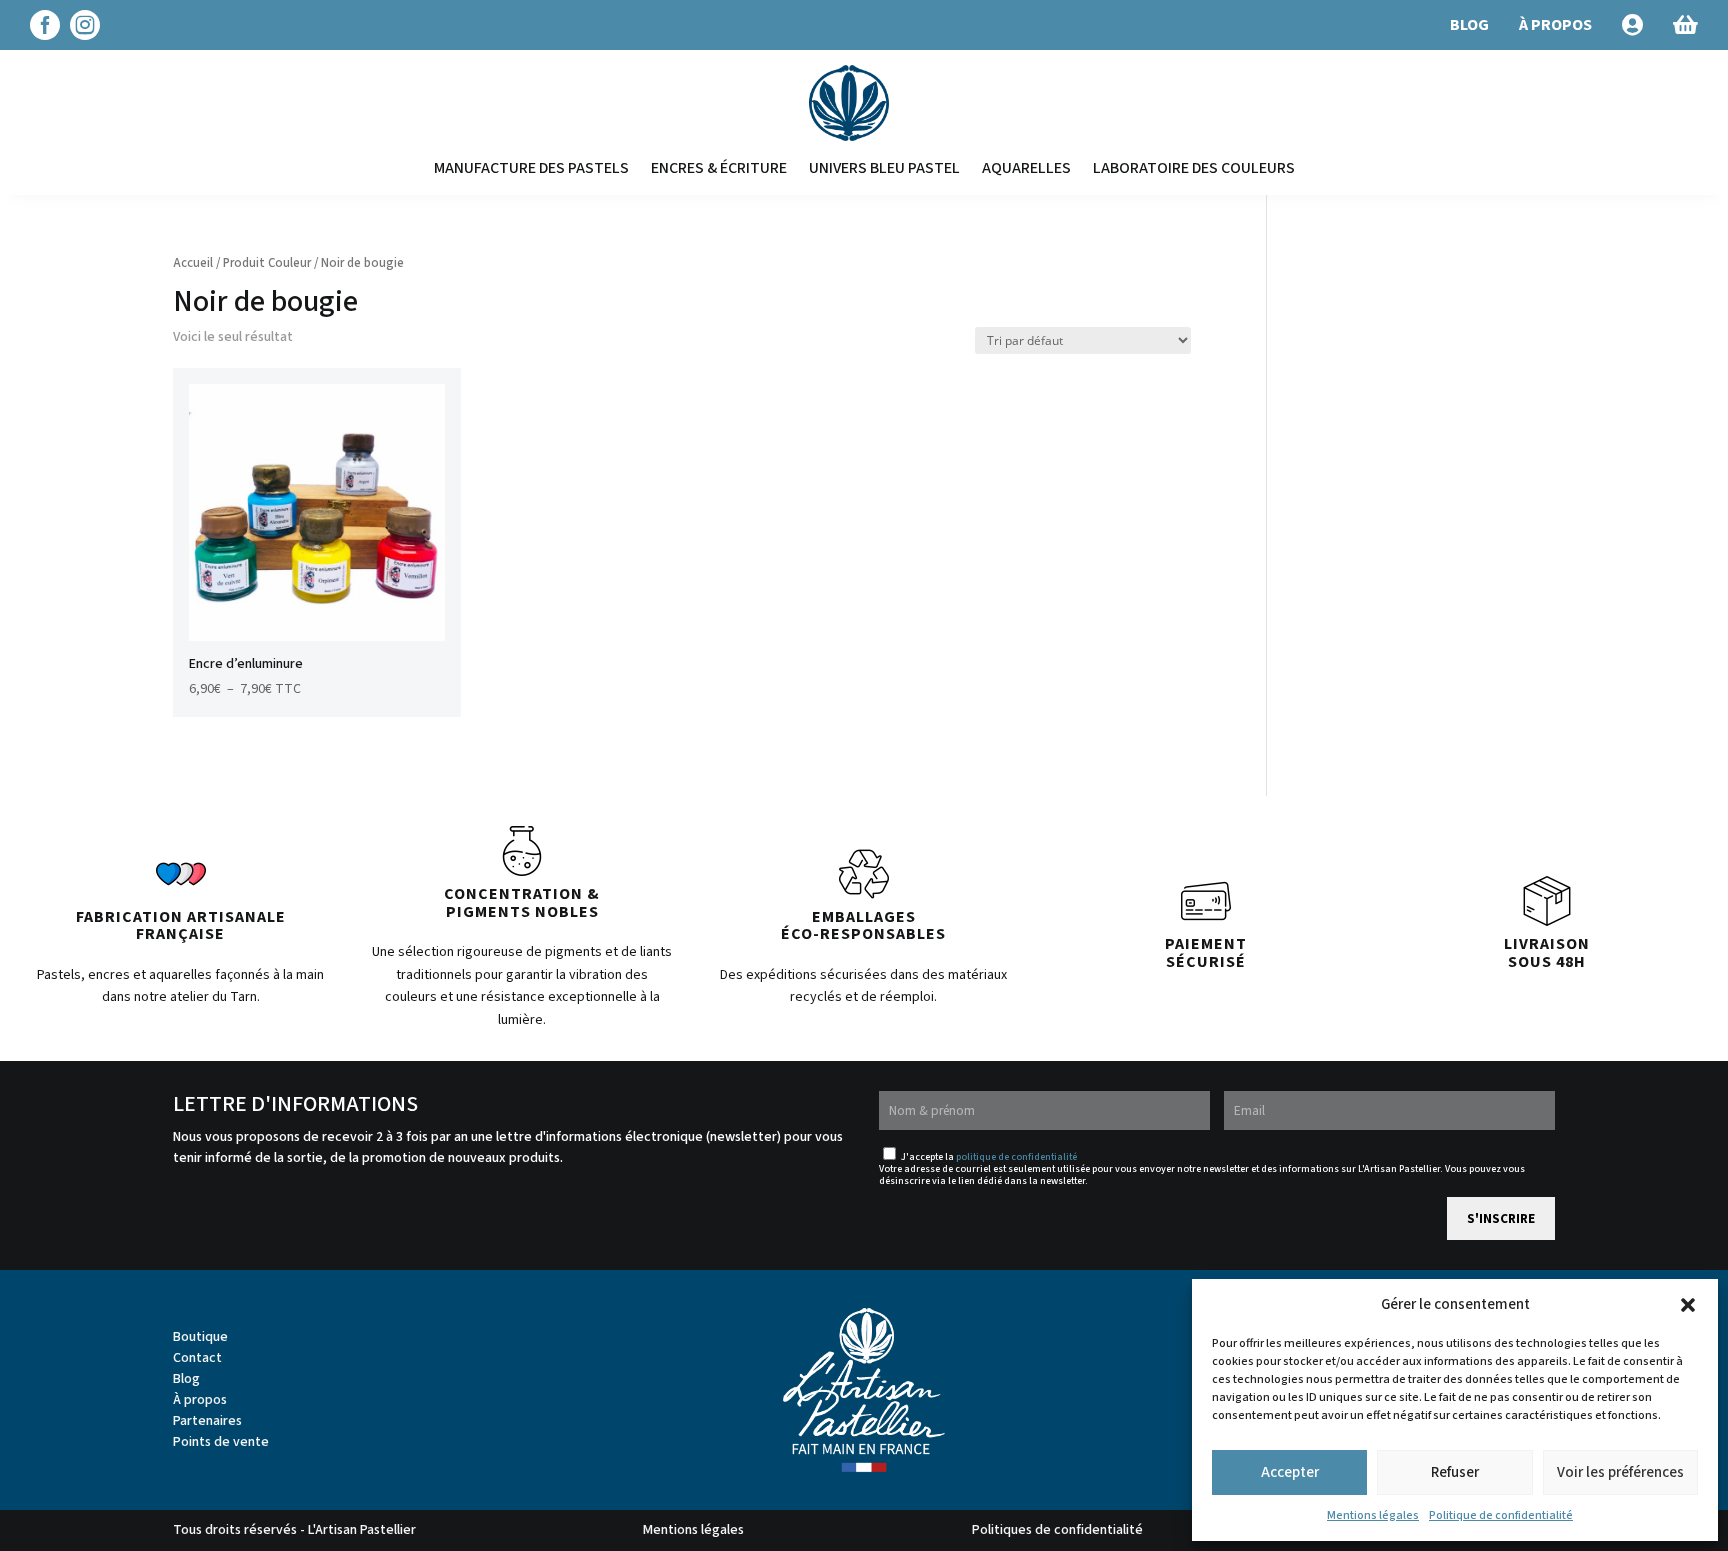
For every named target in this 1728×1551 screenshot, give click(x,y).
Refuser (1455, 1472)
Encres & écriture (719, 168)
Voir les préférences (1620, 1472)
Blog (186, 1379)
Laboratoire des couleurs (1194, 168)
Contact (197, 1358)
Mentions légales (1373, 1515)
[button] (1688, 1305)
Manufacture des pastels (531, 168)
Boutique (200, 1337)
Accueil (193, 263)
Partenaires (207, 1421)
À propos (200, 1400)
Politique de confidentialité (1501, 1515)
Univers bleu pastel (884, 168)
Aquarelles (1026, 168)
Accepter (1290, 1472)
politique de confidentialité (1016, 1157)
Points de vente (221, 1442)
